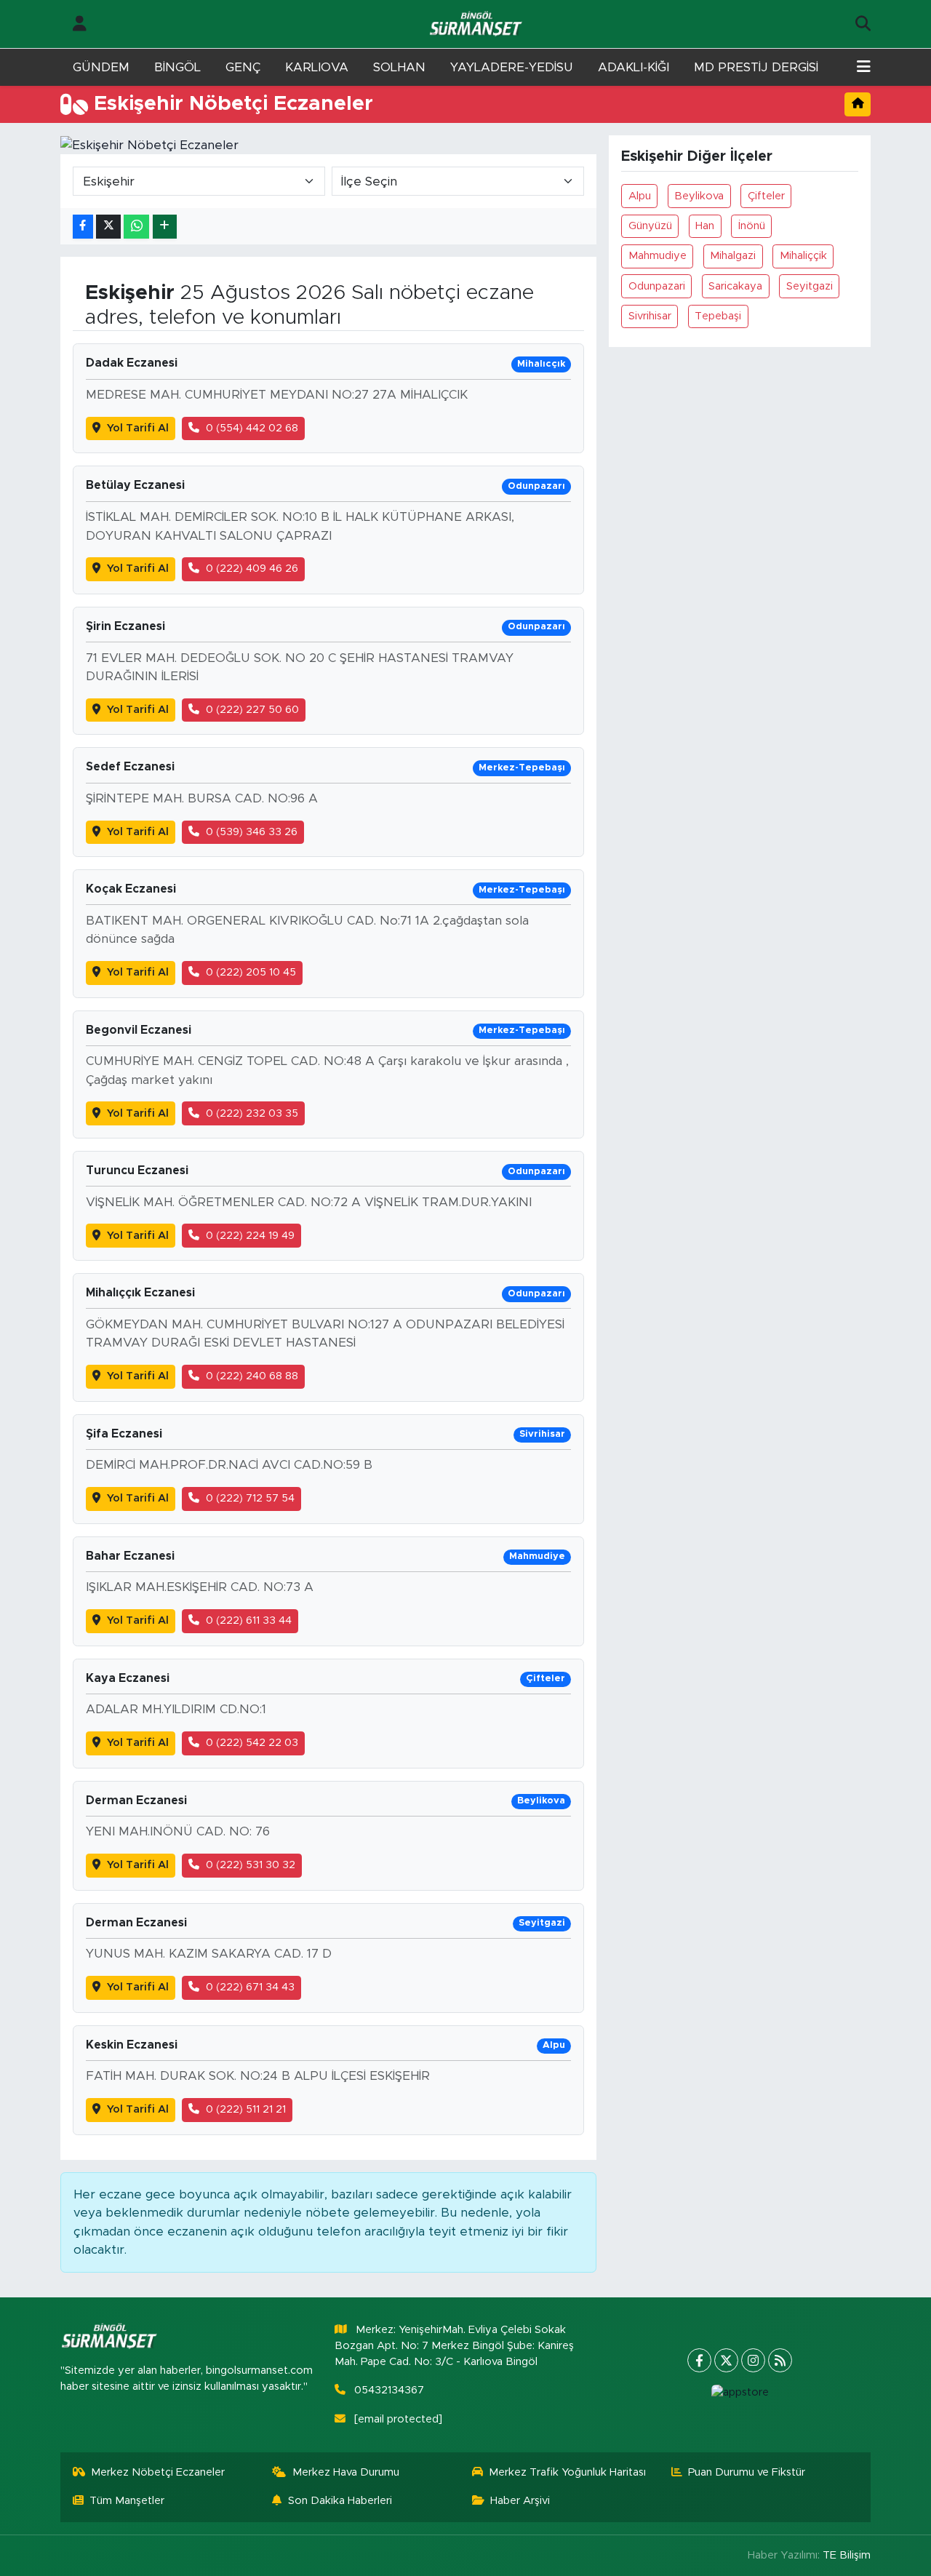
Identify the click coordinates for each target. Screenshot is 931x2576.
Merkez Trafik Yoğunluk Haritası (567, 2472)
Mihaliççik (803, 256)
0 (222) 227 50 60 (252, 710)
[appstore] (740, 2393)
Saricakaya (735, 286)
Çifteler (766, 196)
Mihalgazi (733, 256)
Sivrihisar (650, 316)
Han (705, 226)
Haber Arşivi (520, 2501)
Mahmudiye (658, 256)
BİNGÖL (177, 67)
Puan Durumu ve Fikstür (747, 2472)
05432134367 (389, 2390)
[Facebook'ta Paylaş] (83, 227)
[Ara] (863, 24)
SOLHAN (399, 67)
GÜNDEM (101, 67)
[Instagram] (753, 2360)
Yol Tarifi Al (138, 428)
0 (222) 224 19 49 (250, 1236)
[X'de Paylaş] (108, 227)
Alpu (640, 196)
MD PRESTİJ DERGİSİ (756, 67)
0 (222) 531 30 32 (251, 1865)
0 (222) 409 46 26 (252, 569)
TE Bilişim (847, 2555)
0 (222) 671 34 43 (250, 1987)
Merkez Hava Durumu (346, 2472)
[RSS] (780, 2360)
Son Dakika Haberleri (340, 2501)
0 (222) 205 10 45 (251, 972)
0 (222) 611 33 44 (249, 1620)
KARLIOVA (317, 67)
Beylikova (699, 196)
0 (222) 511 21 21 (246, 2109)
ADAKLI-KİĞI (634, 67)
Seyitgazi (810, 286)
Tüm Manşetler (127, 2501)
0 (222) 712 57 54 (250, 1498)
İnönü (752, 226)
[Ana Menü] (864, 68)
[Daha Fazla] (165, 227)
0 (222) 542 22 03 (252, 1743)
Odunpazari (657, 286)
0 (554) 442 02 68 (252, 428)
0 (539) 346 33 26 (252, 832)
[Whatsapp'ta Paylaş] (136, 227)
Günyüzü (650, 226)
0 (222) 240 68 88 (252, 1376)
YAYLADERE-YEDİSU (512, 67)
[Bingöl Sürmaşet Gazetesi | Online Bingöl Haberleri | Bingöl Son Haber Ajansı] (477, 24)
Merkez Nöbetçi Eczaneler (158, 2472)
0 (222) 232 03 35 (252, 1113)
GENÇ (243, 67)
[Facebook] (699, 2360)
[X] (726, 2360)
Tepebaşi (718, 316)
